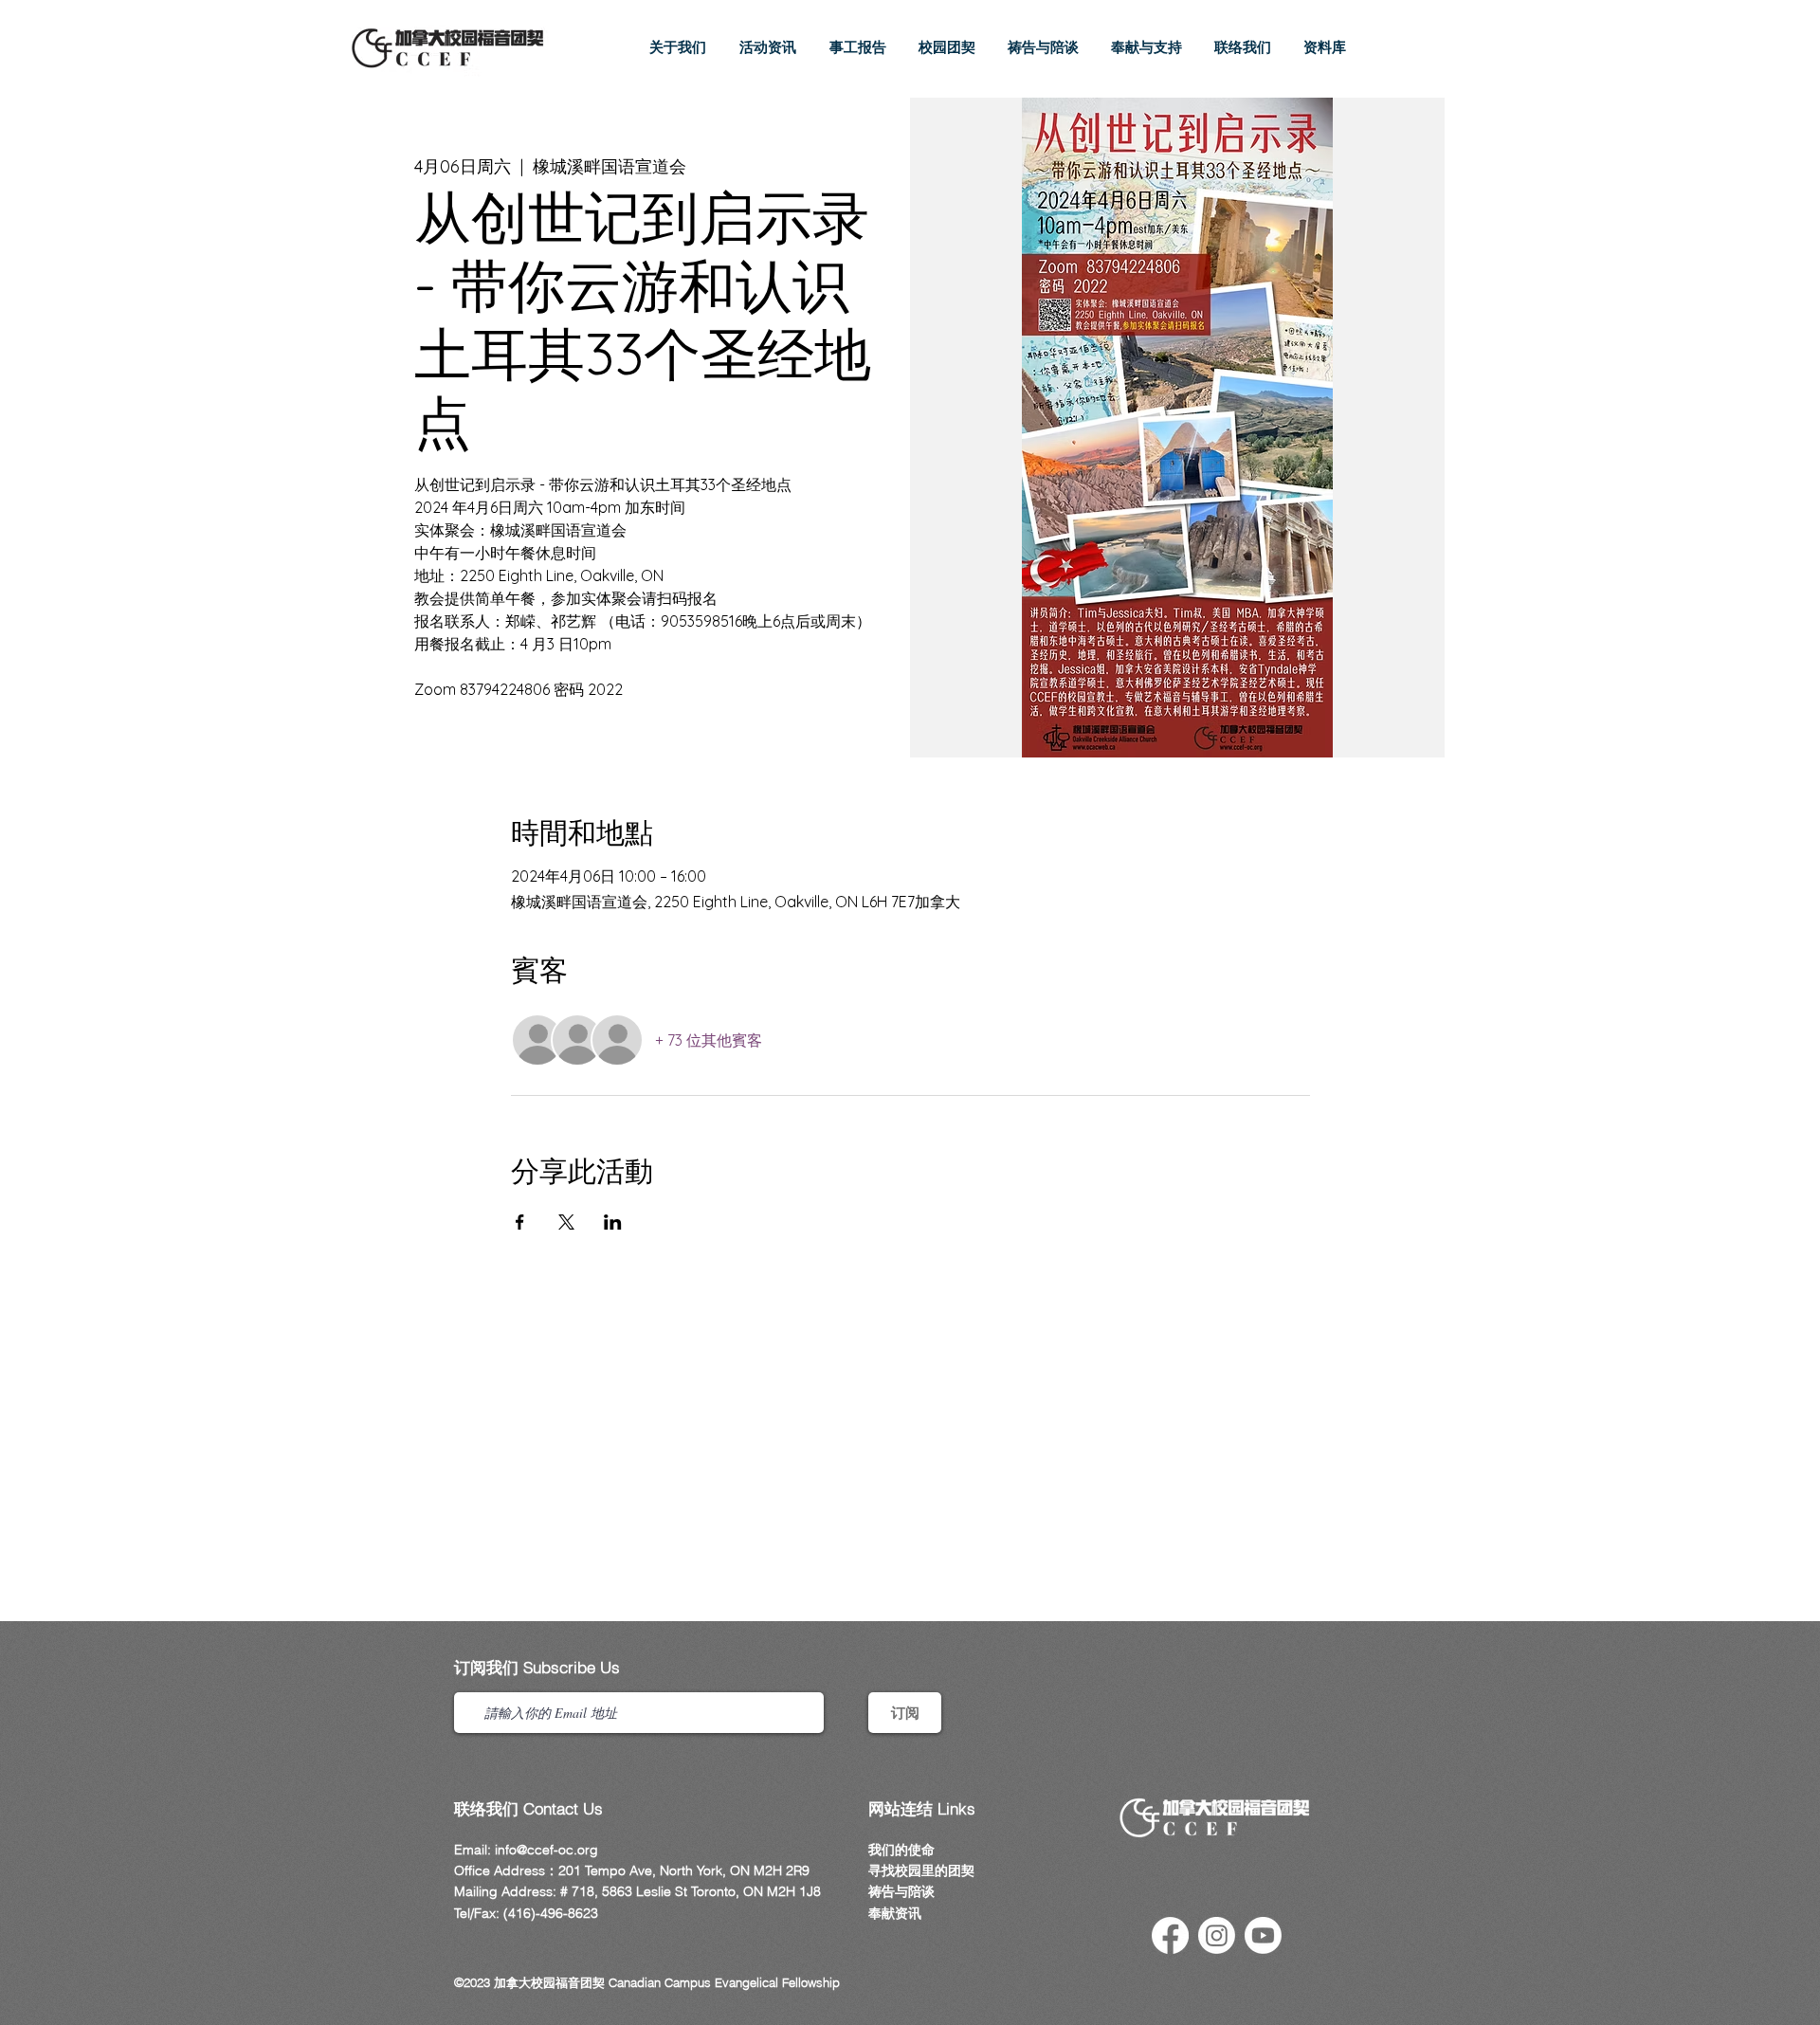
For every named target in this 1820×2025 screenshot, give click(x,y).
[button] (767, 47)
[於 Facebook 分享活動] (520, 1222)
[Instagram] (1217, 1935)
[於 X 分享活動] (566, 1222)
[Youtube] (1263, 1935)
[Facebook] (1170, 1935)
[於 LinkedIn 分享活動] (613, 1222)
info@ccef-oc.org (546, 1850)
